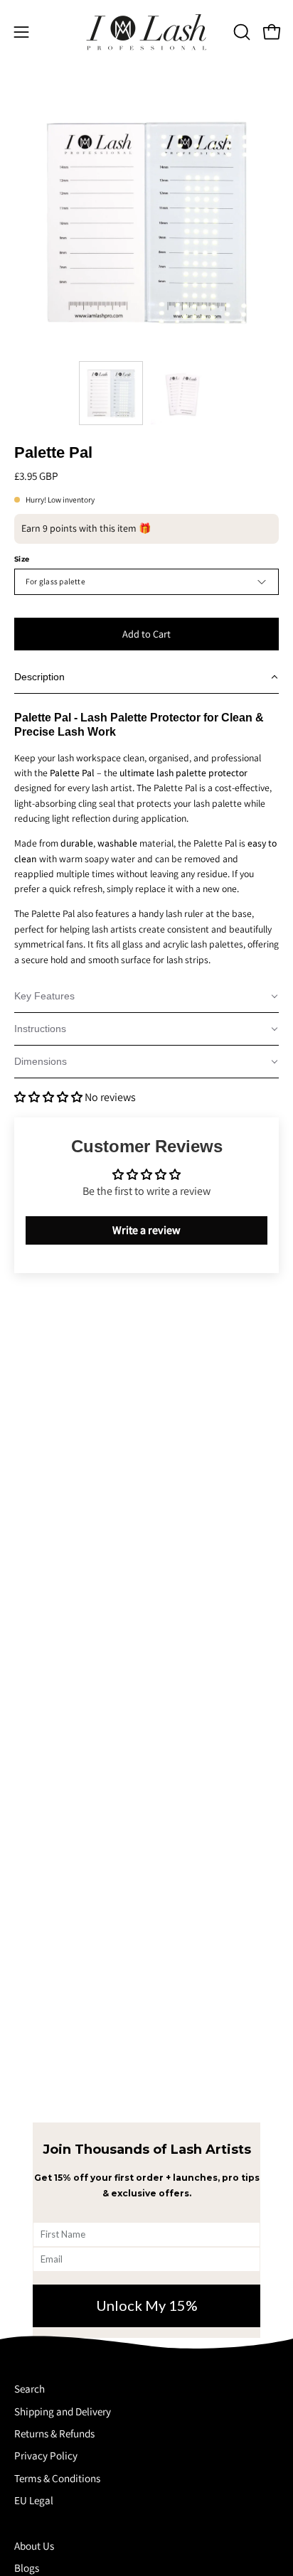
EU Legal (34, 2500)
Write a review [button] (146, 1230)
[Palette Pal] (111, 393)
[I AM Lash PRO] (146, 32)
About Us (34, 2545)
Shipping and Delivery (63, 2411)
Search (30, 2388)
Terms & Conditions (57, 2478)
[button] (240, 32)
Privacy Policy (46, 2455)
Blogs (27, 2567)
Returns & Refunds (54, 2433)
